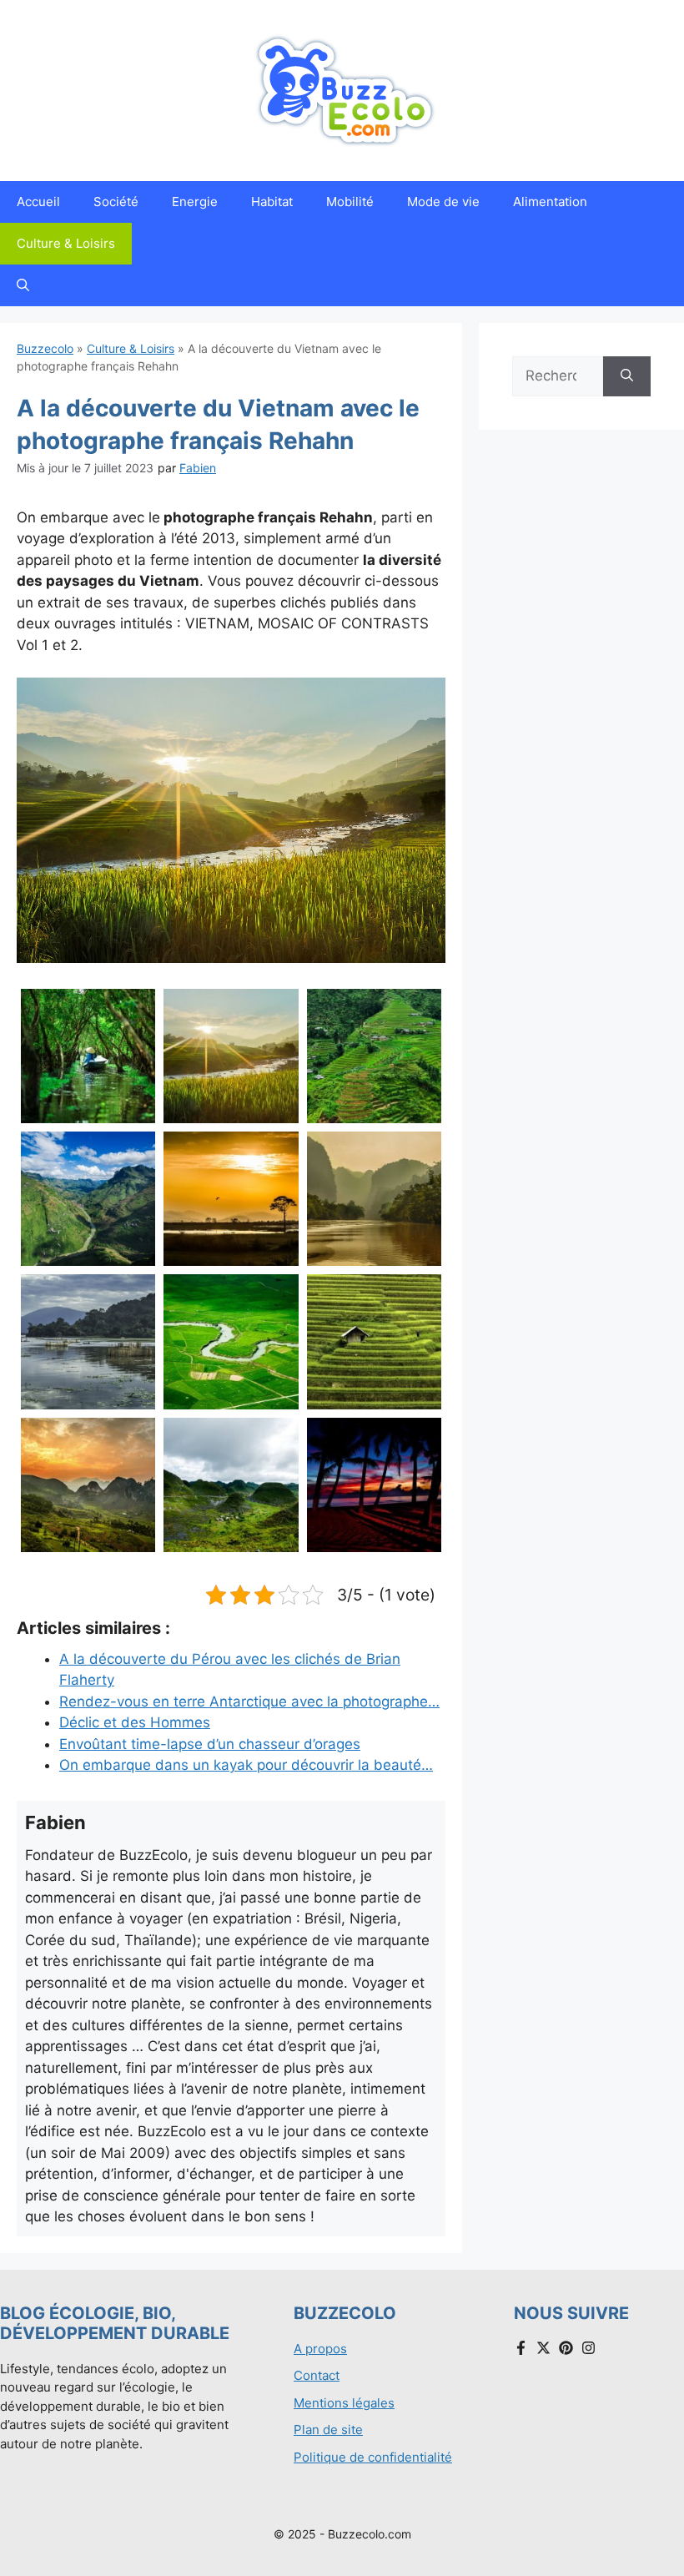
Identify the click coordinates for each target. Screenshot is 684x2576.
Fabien (198, 468)
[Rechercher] (627, 376)
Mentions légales (344, 2403)
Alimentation (550, 202)
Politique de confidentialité (373, 2457)
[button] (23, 285)
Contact (317, 2375)
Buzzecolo (45, 348)
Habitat (272, 202)
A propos (320, 2349)
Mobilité (350, 202)
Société (116, 202)
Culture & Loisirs (66, 243)
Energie (195, 202)
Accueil (38, 202)
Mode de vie (443, 202)
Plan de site (328, 2430)
